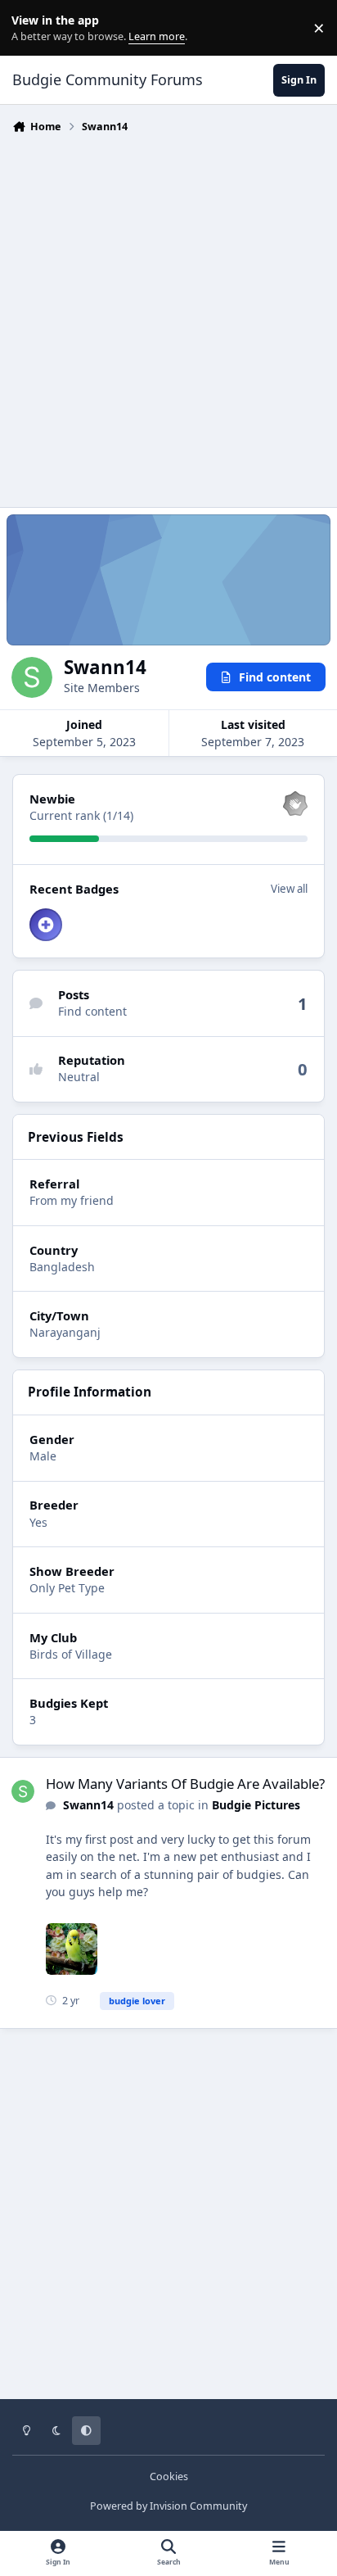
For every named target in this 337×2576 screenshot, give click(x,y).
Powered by (168, 2506)
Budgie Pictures (256, 1805)
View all (289, 889)
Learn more (31, 28)
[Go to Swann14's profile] (23, 1791)
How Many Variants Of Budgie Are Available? (185, 1784)
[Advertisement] (168, 316)
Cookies (169, 2476)
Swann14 (88, 1805)
